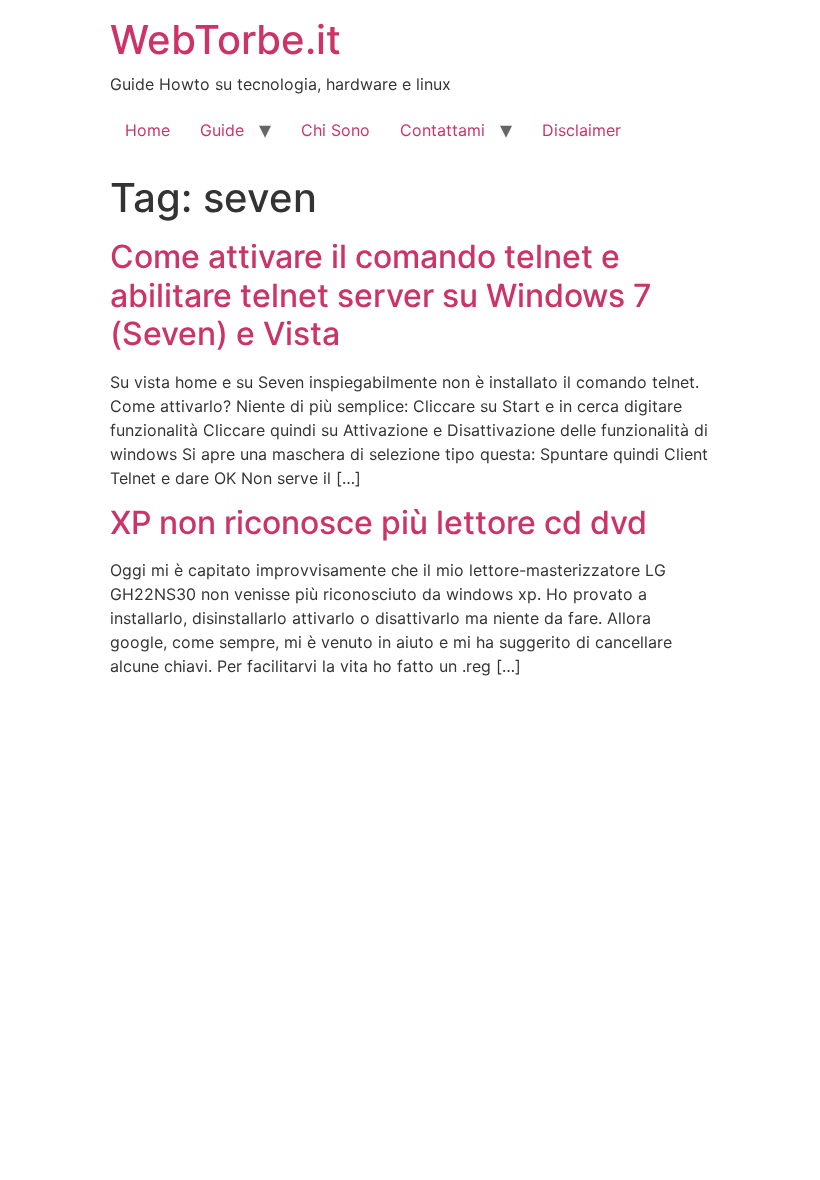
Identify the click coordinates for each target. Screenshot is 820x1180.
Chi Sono (335, 130)
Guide (222, 130)
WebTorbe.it (225, 39)
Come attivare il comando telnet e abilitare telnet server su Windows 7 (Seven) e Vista (381, 295)
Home (147, 130)
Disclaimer (581, 130)
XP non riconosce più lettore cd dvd (378, 522)
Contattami (442, 130)
